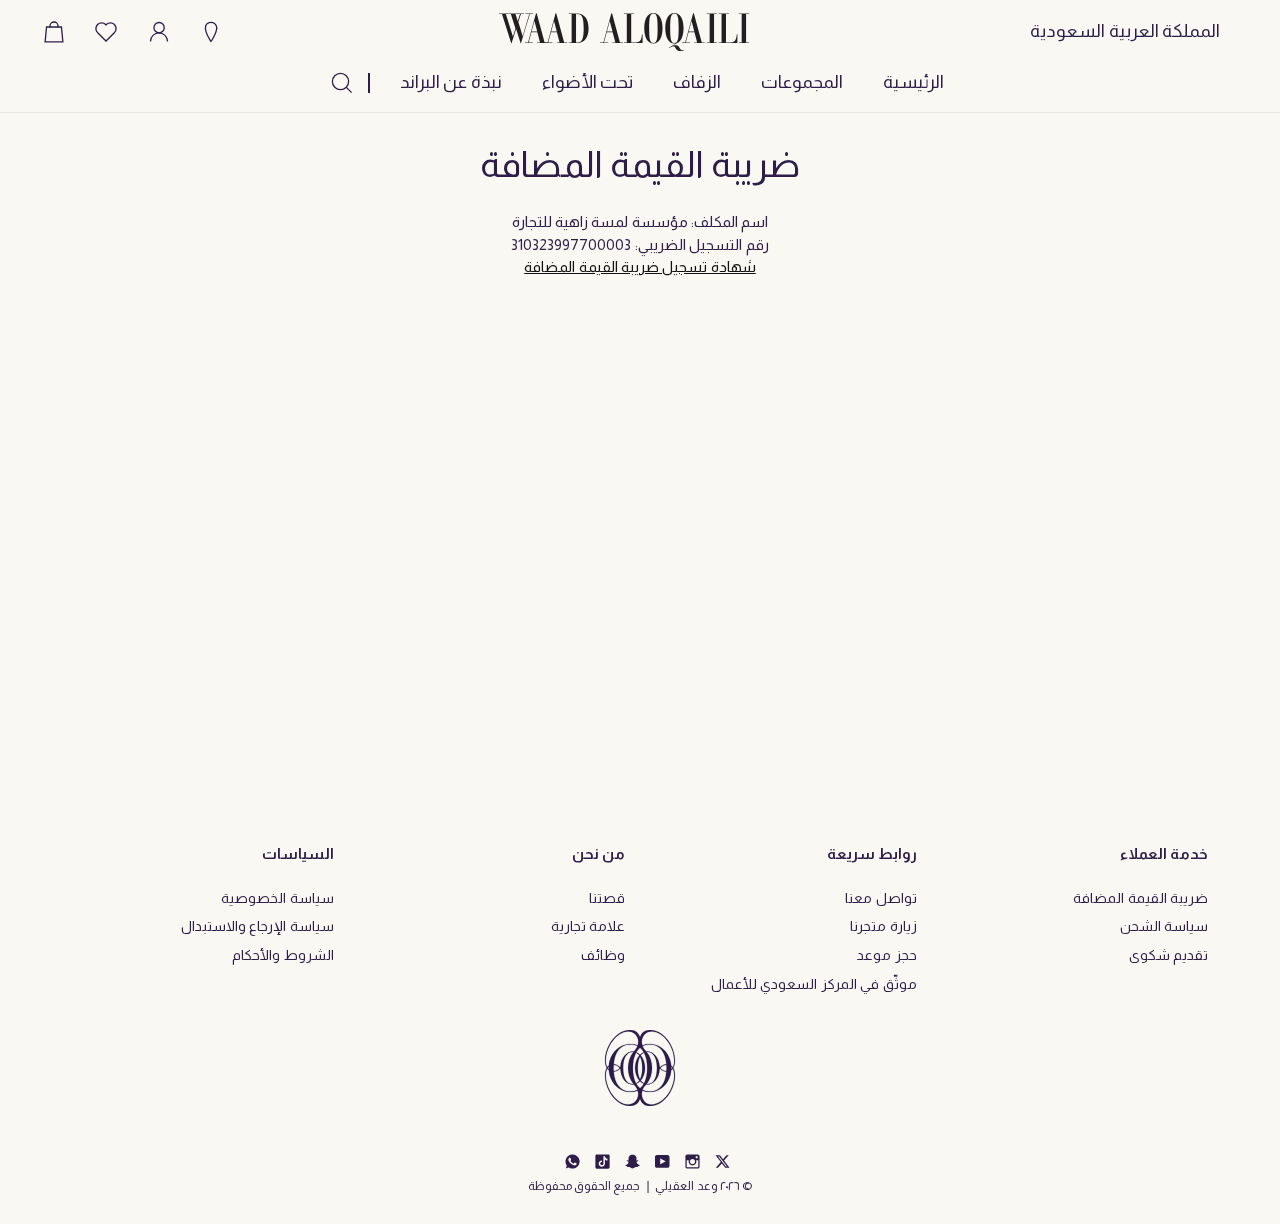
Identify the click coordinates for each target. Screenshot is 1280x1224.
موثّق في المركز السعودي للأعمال (814, 984)
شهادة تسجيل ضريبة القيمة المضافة (640, 266)
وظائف (603, 955)
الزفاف (697, 82)
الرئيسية (913, 82)
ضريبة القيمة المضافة (1140, 898)
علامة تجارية (588, 926)
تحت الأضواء (587, 82)
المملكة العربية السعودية (1125, 31)
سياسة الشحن (1164, 926)
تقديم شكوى (1168, 955)
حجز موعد (886, 955)
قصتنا (607, 898)
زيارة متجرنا (883, 926)
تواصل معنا (880, 898)
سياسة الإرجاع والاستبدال (257, 926)
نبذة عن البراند (451, 82)
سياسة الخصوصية (277, 898)
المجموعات (802, 82)
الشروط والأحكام (282, 955)
